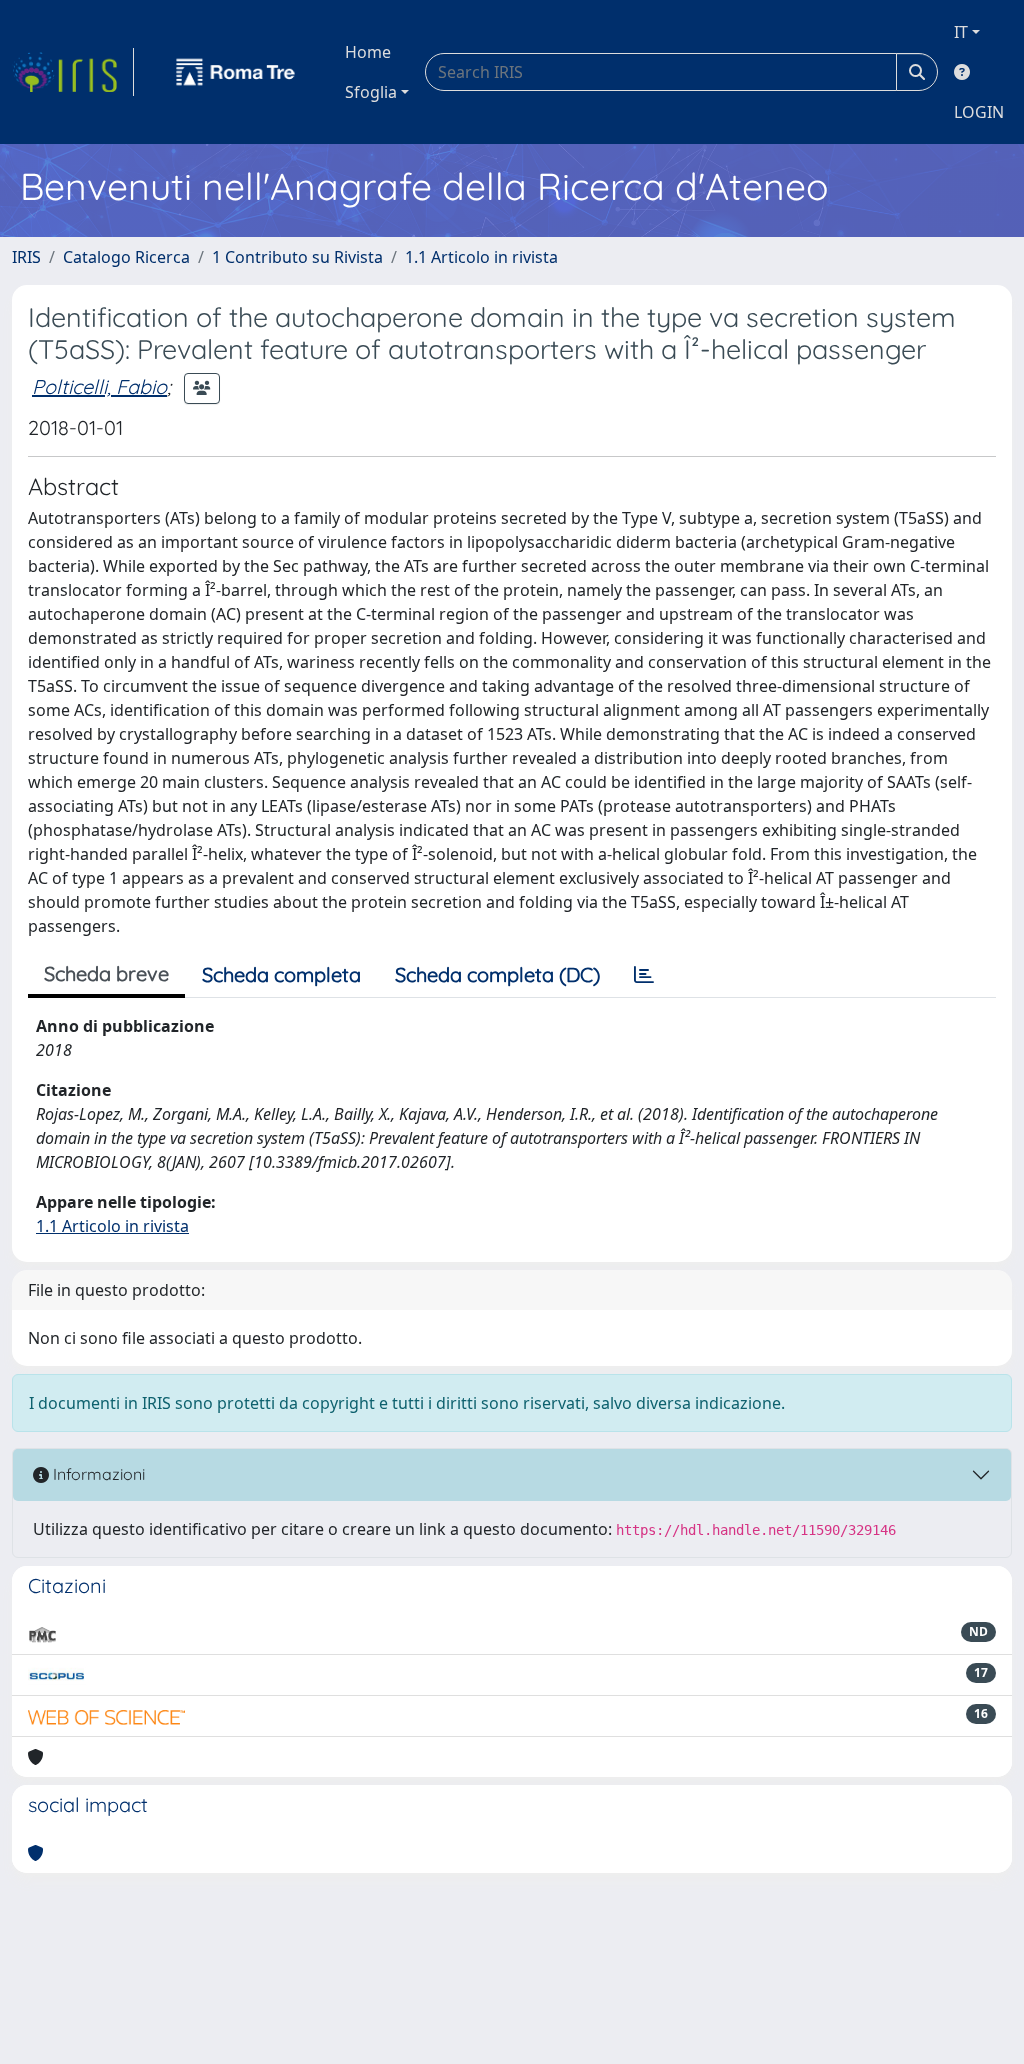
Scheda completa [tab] (281, 974)
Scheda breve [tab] (106, 973)
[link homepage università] (236, 72)
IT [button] (961, 32)
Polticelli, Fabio (99, 386)
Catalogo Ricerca (126, 257)
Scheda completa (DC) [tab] (497, 974)
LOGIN (979, 112)
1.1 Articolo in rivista (481, 257)
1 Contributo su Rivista (297, 257)
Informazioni (97, 1474)
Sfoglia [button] (371, 92)
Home (368, 52)
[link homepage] (73, 72)
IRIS (26, 257)
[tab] (644, 975)
